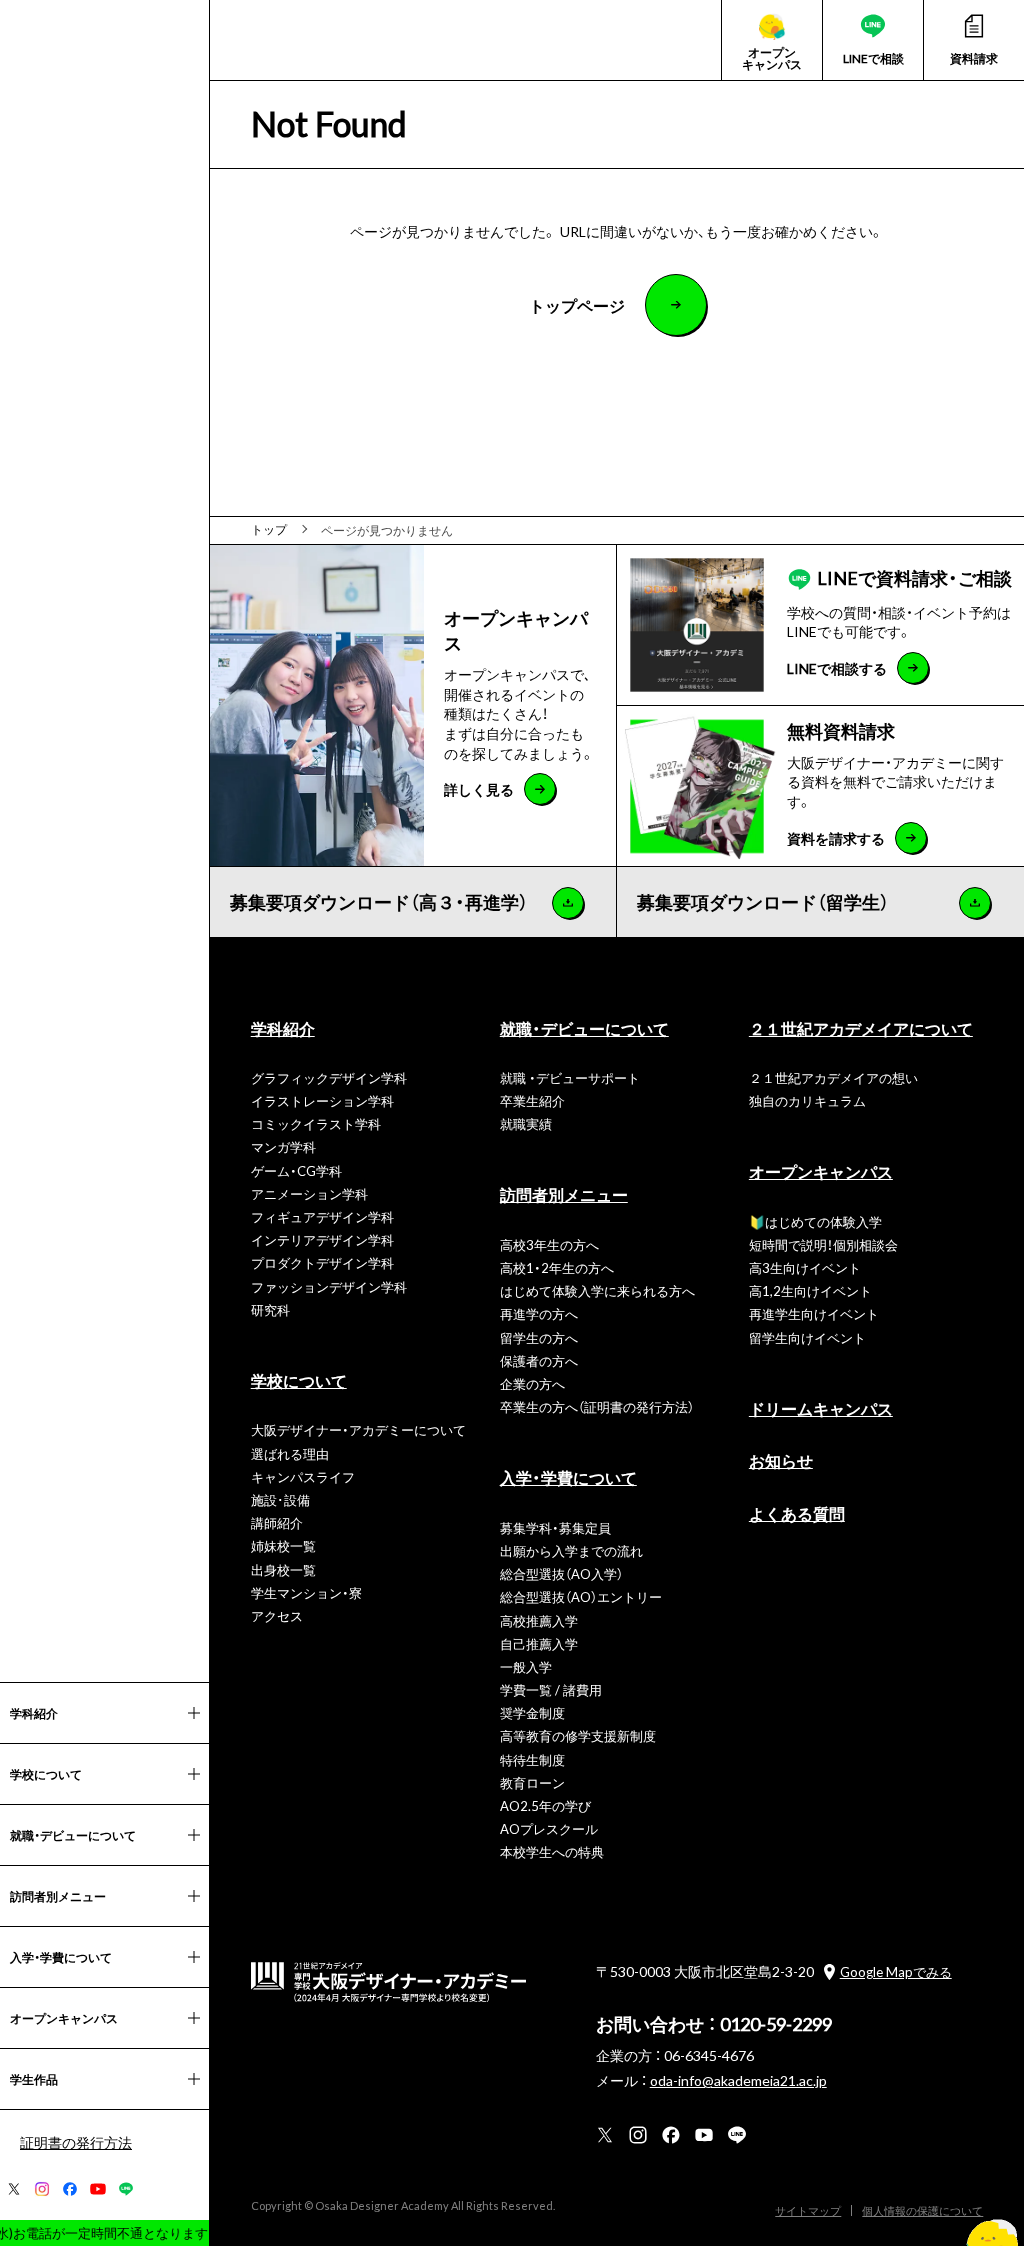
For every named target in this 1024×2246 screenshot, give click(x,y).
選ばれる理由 (290, 1453)
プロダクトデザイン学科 (322, 1262)
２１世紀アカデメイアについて (861, 1028)
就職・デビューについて (584, 1028)
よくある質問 (797, 1513)
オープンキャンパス (821, 1171)
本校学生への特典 (552, 1851)
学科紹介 (283, 1028)
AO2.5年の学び (545, 1805)
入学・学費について (568, 1477)
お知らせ (781, 1460)
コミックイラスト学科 (316, 1123)
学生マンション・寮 (306, 1592)
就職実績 (526, 1123)
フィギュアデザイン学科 (322, 1216)
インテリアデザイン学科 (322, 1239)
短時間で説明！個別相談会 (823, 1244)
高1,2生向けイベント (810, 1290)
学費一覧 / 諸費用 (551, 1689)
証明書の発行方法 (76, 2142)
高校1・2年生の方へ (557, 1267)
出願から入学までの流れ (571, 1550)
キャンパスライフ (303, 1476)
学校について (299, 1380)
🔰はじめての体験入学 (815, 1221)
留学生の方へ (539, 1337)
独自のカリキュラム (807, 1100)
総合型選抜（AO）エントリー (581, 1596)
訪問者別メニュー (564, 1194)
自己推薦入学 (539, 1643)
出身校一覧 (283, 1569)
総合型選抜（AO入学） (561, 1573)
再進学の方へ (539, 1313)
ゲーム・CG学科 (296, 1170)
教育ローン (532, 1782)
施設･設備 (280, 1499)
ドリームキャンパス (821, 1408)
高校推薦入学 (539, 1620)
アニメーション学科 (309, 1193)
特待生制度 (532, 1759)
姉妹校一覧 (283, 1545)
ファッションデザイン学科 (329, 1286)
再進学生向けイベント (814, 1313)
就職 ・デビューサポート (570, 1077)
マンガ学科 (283, 1146)
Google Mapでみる (896, 1971)
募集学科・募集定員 (555, 1527)
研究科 (270, 1309)
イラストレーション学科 (322, 1100)
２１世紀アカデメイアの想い (833, 1077)
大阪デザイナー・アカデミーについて (358, 1429)
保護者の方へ (539, 1360)
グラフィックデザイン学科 (329, 1077)
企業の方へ (532, 1383)
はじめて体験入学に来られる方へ (597, 1290)
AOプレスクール (549, 1828)
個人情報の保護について (922, 2210)
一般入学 (526, 1666)
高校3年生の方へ (549, 1244)
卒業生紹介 (532, 1100)
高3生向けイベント (805, 1267)
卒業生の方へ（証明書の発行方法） (597, 1406)
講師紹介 (277, 1522)
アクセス (277, 1615)
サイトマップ (808, 2210)
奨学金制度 (532, 1712)
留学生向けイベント (807, 1337)
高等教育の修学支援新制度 (578, 1735)
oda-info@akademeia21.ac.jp (738, 2080)
